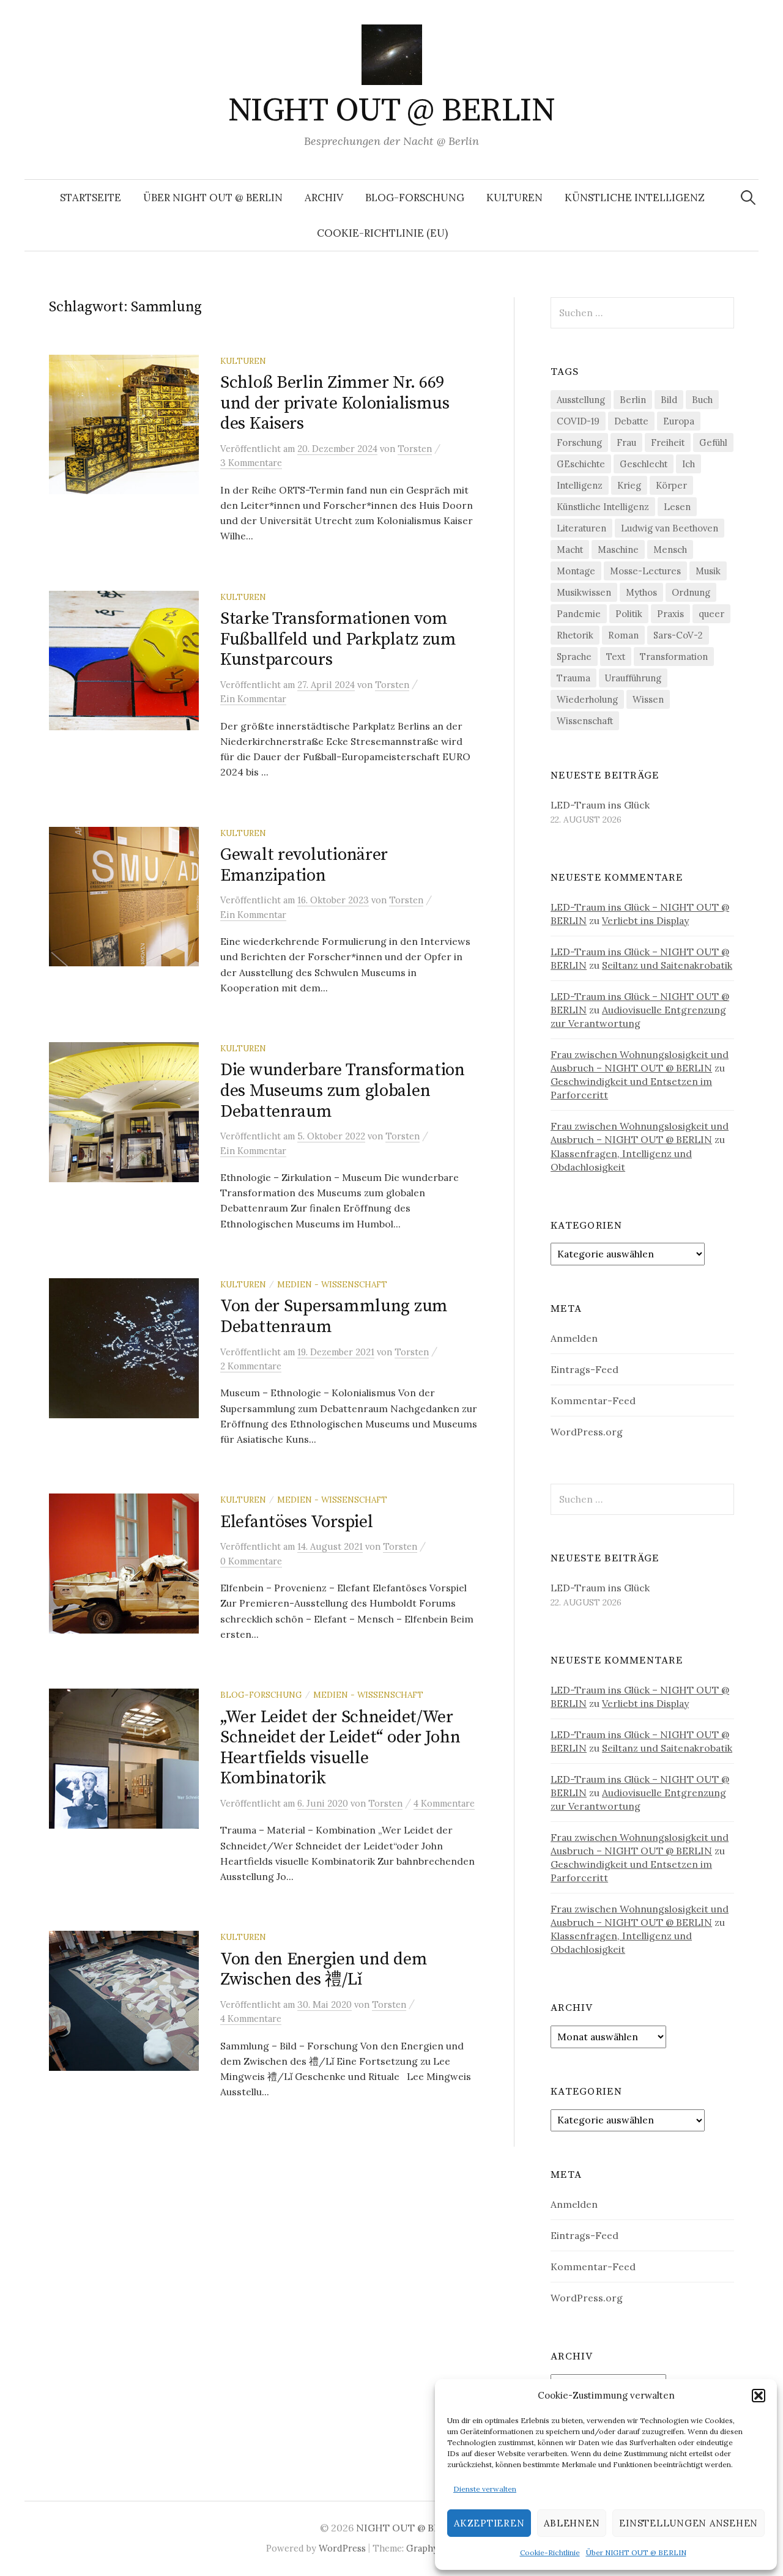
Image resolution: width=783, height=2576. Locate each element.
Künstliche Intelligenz (635, 198)
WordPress (342, 2548)
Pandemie (579, 614)
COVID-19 (578, 421)
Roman (623, 635)
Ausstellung (581, 400)
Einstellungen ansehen (688, 2523)
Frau (626, 442)
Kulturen (514, 198)
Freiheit (668, 442)
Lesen (677, 507)
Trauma (573, 678)
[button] (759, 2396)
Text (616, 657)
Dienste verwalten (485, 2489)
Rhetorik (575, 635)
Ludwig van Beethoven (670, 528)
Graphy (422, 2548)
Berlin (633, 400)
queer (711, 614)
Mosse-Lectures (645, 571)
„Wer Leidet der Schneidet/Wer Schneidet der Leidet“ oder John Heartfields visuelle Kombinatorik (340, 1748)
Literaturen (581, 528)
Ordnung (691, 592)
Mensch (670, 550)
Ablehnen (572, 2523)
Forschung (579, 442)
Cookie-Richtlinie (550, 2552)
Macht (570, 550)
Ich (688, 464)
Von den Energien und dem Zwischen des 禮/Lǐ (324, 1970)
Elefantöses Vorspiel (296, 1522)
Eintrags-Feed (584, 1369)
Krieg (629, 485)
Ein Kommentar (253, 699)
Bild (669, 400)
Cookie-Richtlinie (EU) (382, 233)
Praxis (670, 614)
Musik (708, 571)
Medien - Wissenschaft (332, 1284)
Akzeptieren (489, 2523)
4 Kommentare (444, 1803)
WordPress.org (587, 1432)
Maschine (618, 550)
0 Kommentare (251, 1561)
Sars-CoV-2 (678, 635)
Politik (629, 614)
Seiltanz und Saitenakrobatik (667, 965)
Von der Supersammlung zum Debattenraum (334, 1316)
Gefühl (713, 442)
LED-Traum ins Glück (600, 805)
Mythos (641, 592)
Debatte (631, 421)
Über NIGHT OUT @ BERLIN (636, 2552)
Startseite (91, 198)
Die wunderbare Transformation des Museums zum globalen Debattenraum (343, 1090)
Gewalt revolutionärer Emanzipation (304, 865)
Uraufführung (633, 678)
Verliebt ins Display (645, 920)
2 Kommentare (251, 1366)
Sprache (574, 657)
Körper (671, 485)
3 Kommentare (251, 463)
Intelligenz (580, 485)
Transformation (674, 657)
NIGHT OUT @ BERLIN (391, 111)
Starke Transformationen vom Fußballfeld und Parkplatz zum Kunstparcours (338, 639)
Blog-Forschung (415, 198)
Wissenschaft (585, 721)
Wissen (648, 699)
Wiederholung (587, 699)
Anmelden (574, 1338)
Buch (702, 400)
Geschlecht (644, 464)
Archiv (324, 198)
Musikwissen (584, 592)
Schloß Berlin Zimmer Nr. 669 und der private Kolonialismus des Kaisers (335, 403)
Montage (576, 571)
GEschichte (581, 464)
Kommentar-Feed (593, 1401)
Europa (679, 421)
